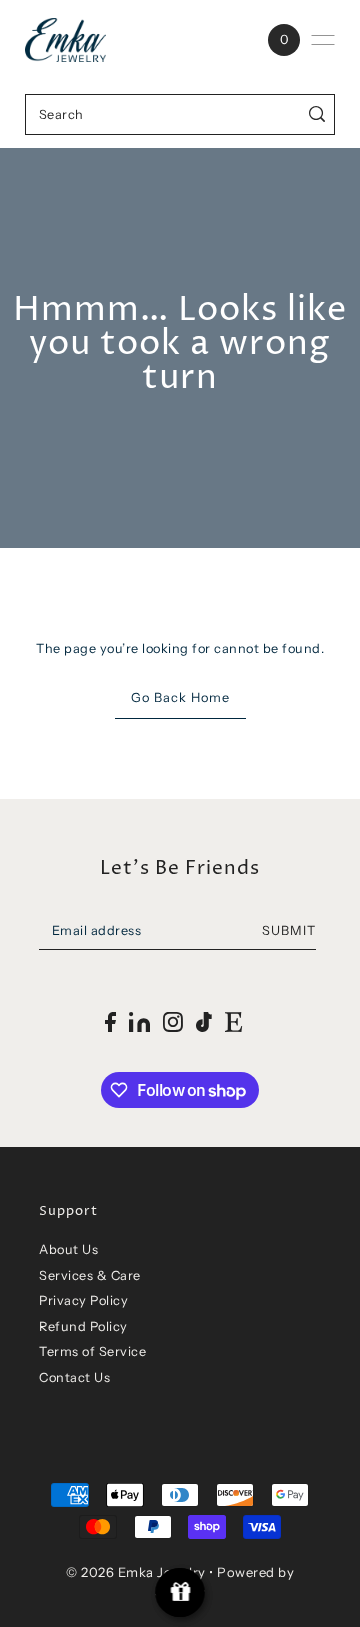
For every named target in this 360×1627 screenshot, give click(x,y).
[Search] (317, 114)
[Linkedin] (139, 1021)
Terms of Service (92, 1351)
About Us (68, 1249)
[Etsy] (233, 1021)
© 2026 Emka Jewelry (136, 1572)
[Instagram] (173, 1021)
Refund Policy (83, 1326)
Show (180, 1592)
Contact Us (74, 1377)
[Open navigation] (323, 40)
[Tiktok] (204, 1021)
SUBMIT (289, 930)
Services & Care (90, 1275)
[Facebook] (110, 1021)
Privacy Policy (83, 1300)
